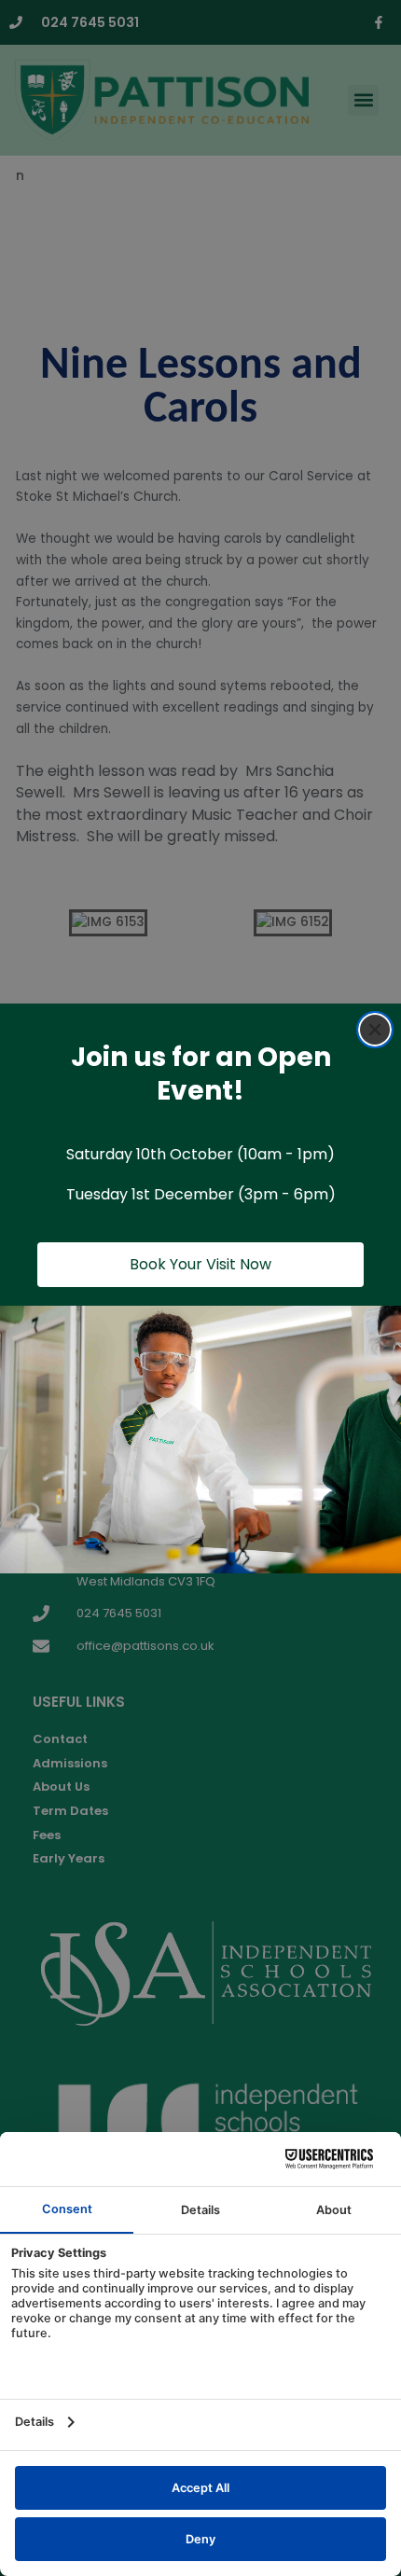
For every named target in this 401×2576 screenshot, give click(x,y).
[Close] (375, 1030)
